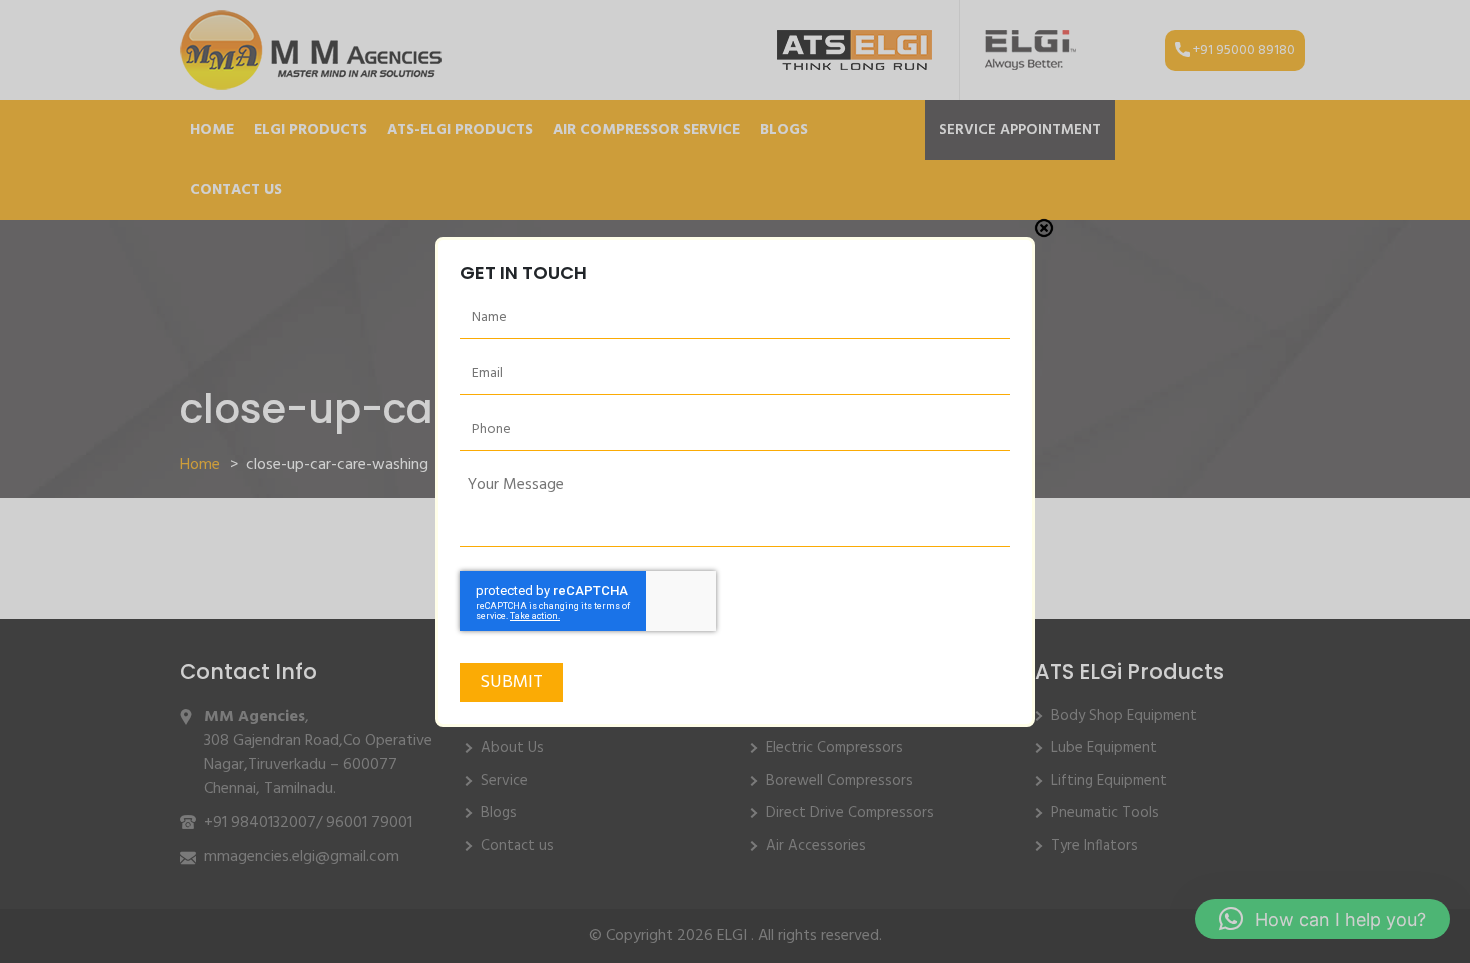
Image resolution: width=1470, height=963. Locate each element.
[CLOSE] (1044, 228)
